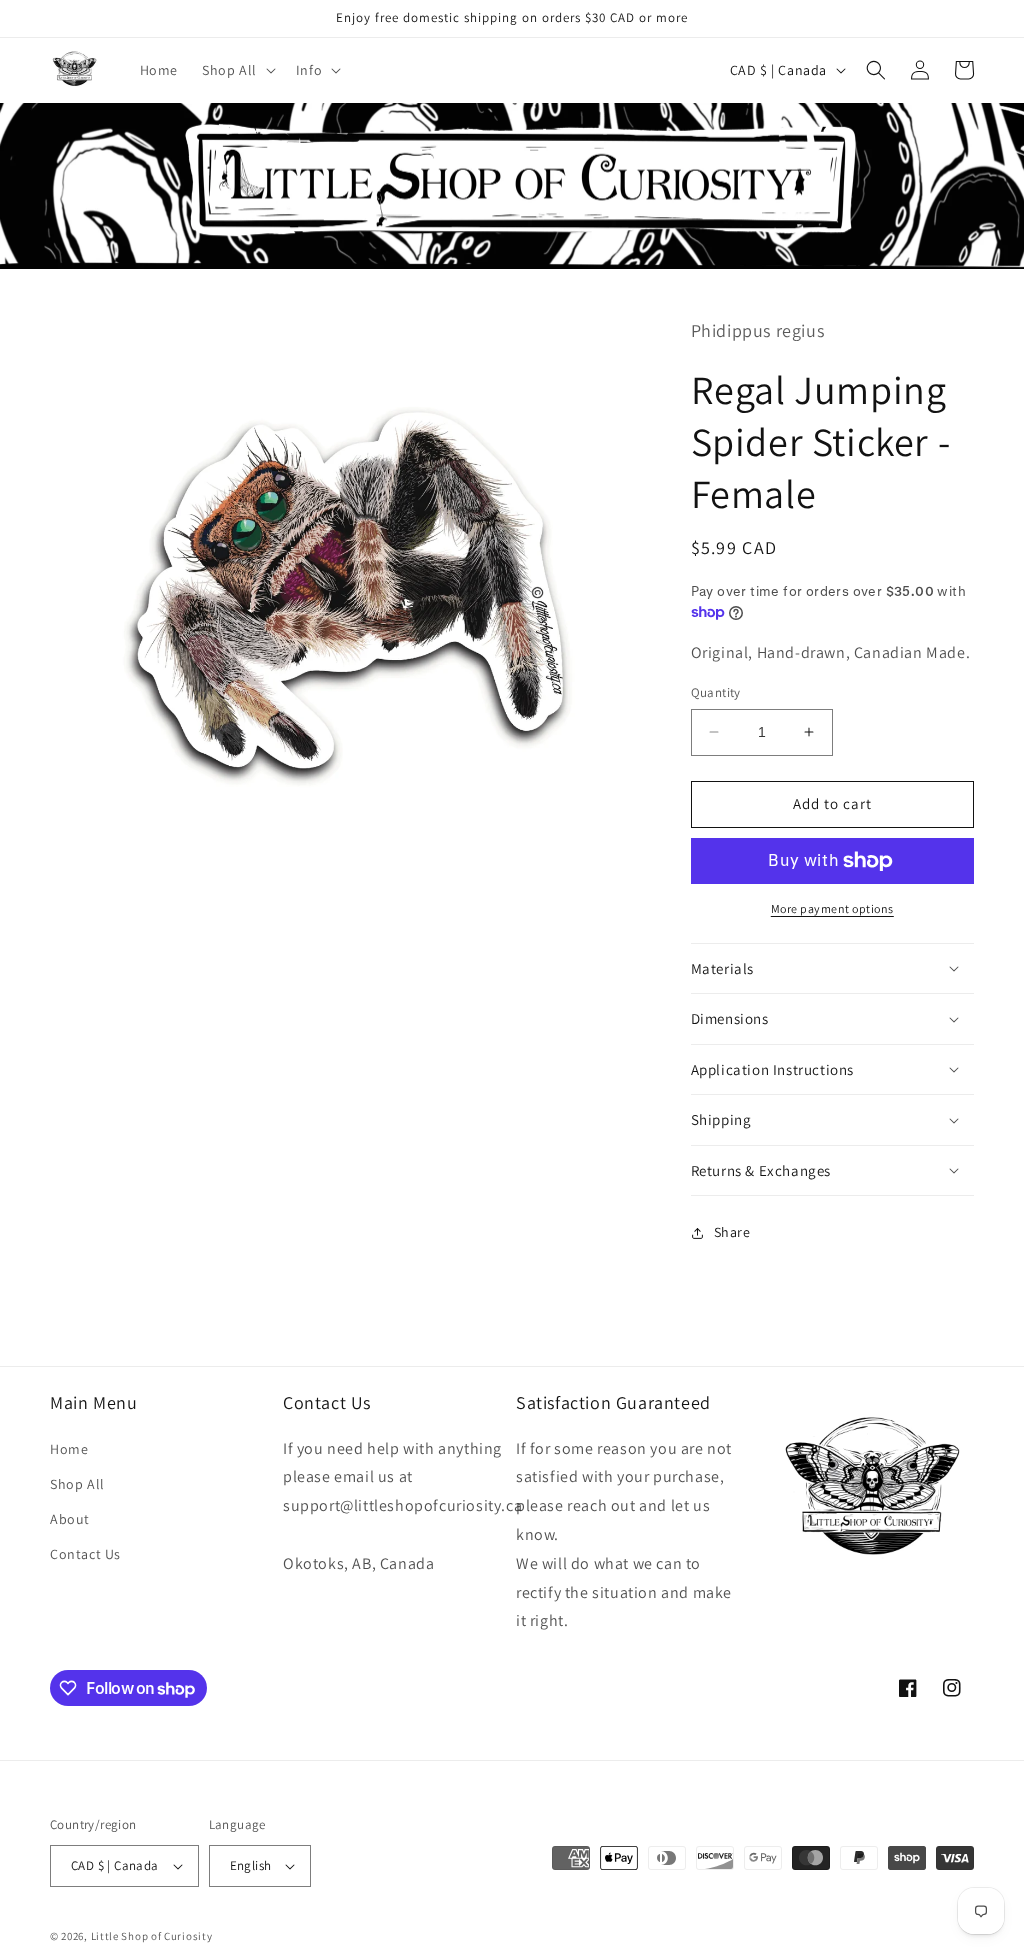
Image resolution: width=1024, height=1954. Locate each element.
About (70, 1519)
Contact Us (85, 1554)
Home (69, 1449)
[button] (237, 70)
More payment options (832, 908)
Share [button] (732, 1232)
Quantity (716, 692)
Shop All (77, 1484)
